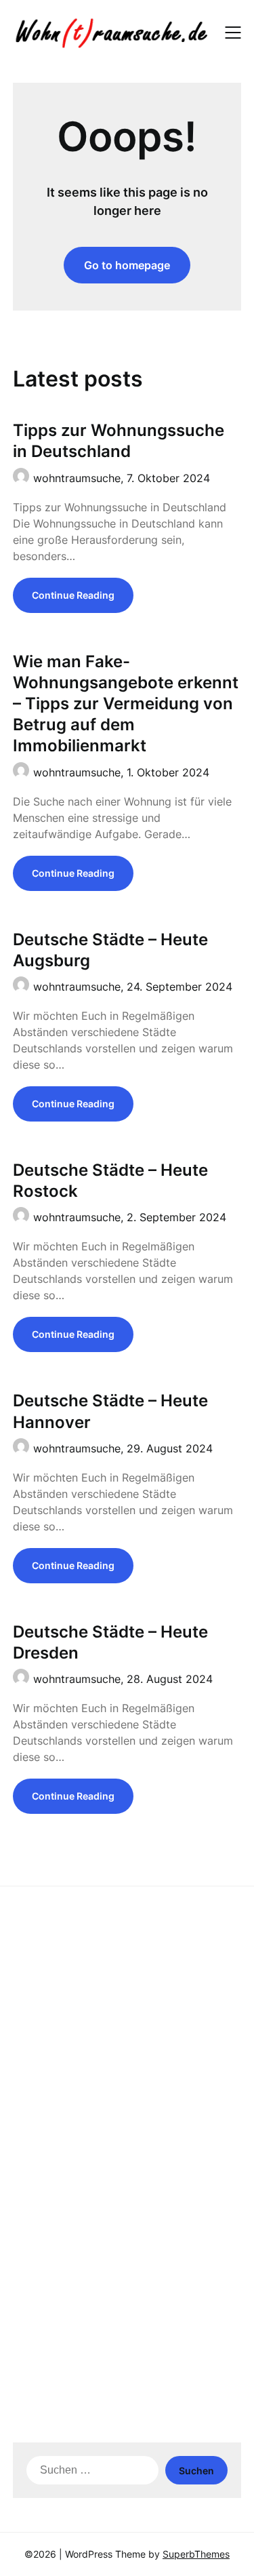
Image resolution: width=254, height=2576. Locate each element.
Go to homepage (127, 265)
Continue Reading (73, 595)
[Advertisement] (127, 2034)
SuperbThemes (196, 2554)
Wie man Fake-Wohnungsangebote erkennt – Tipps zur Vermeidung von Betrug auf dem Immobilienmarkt (126, 704)
